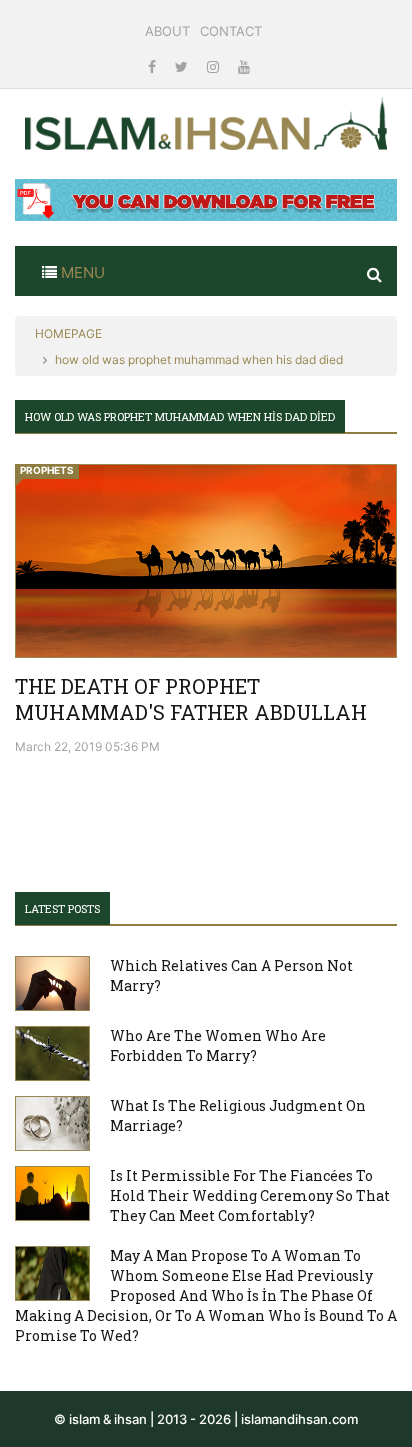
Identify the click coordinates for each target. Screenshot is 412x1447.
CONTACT (231, 31)
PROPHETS (47, 470)
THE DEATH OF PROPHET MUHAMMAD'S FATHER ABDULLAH (191, 699)
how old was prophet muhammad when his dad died (199, 359)
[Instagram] (215, 66)
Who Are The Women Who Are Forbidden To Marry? (218, 1045)
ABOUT (167, 31)
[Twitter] (183, 66)
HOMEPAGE (68, 333)
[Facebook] (154, 66)
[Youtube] (244, 66)
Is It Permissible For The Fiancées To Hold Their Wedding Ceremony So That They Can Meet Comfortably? (250, 1195)
